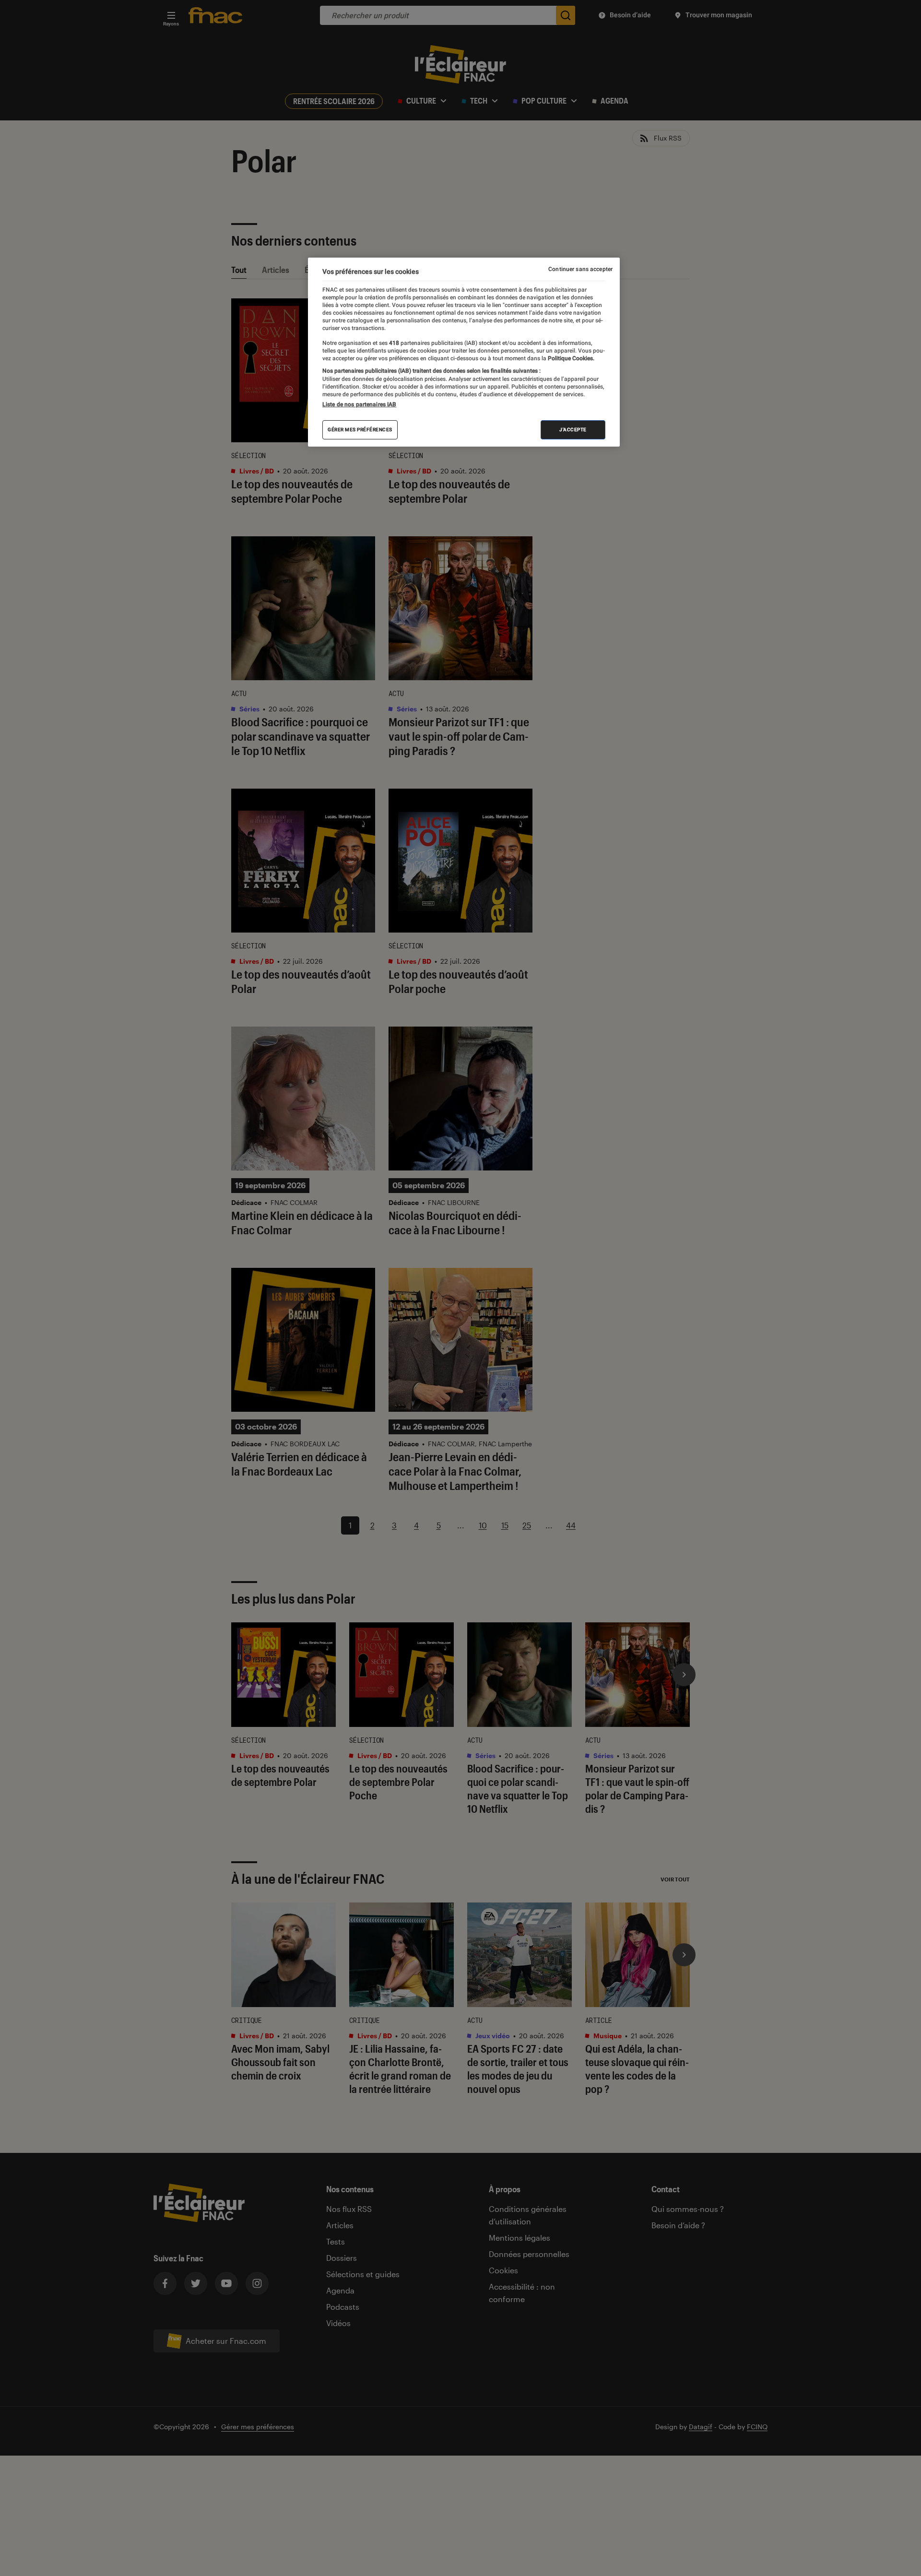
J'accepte (573, 430)
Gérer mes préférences (360, 430)
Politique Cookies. (570, 359)
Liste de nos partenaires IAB (359, 404)
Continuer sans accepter (580, 269)
